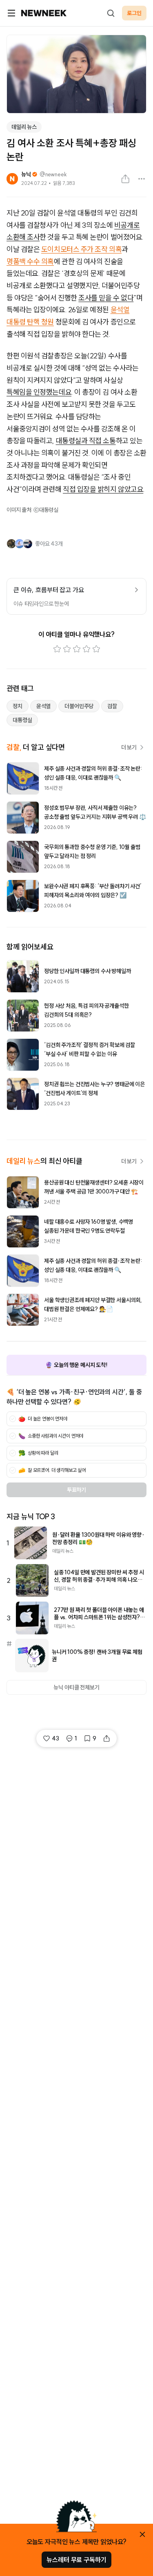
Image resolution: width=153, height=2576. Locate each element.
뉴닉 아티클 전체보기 (76, 1687)
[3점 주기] (77, 649)
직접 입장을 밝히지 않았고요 (103, 489)
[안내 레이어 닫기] (142, 2534)
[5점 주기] (96, 649)
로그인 (134, 13)
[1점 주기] (57, 649)
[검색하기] (111, 13)
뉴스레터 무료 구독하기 (76, 2560)
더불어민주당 (79, 706)
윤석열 (44, 706)
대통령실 (22, 720)
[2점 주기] (67, 649)
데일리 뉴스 (24, 127)
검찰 (112, 706)
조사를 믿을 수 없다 (106, 298)
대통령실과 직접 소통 (86, 441)
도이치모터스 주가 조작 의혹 (81, 249)
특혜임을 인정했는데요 (39, 392)
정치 (18, 706)
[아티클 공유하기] (125, 179)
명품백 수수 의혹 (30, 261)
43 (55, 1738)
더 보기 (129, 747)
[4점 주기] (86, 649)
